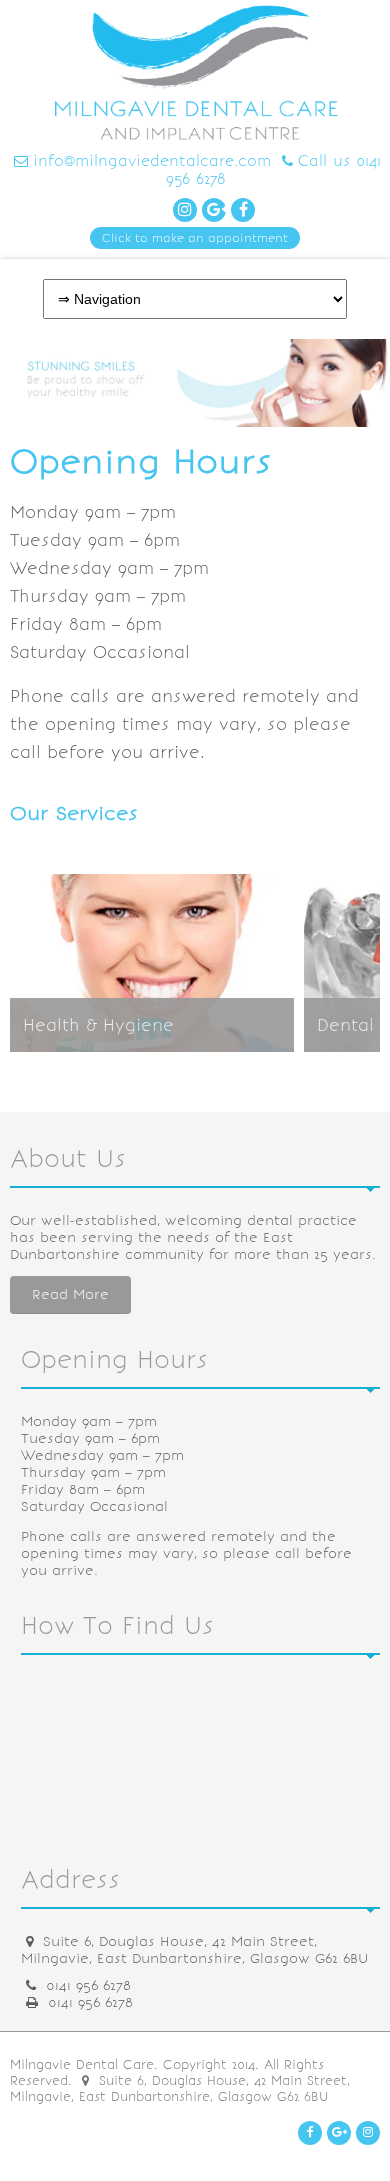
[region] (195, 383)
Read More (70, 1294)
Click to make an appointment (195, 238)
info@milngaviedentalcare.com (152, 161)
